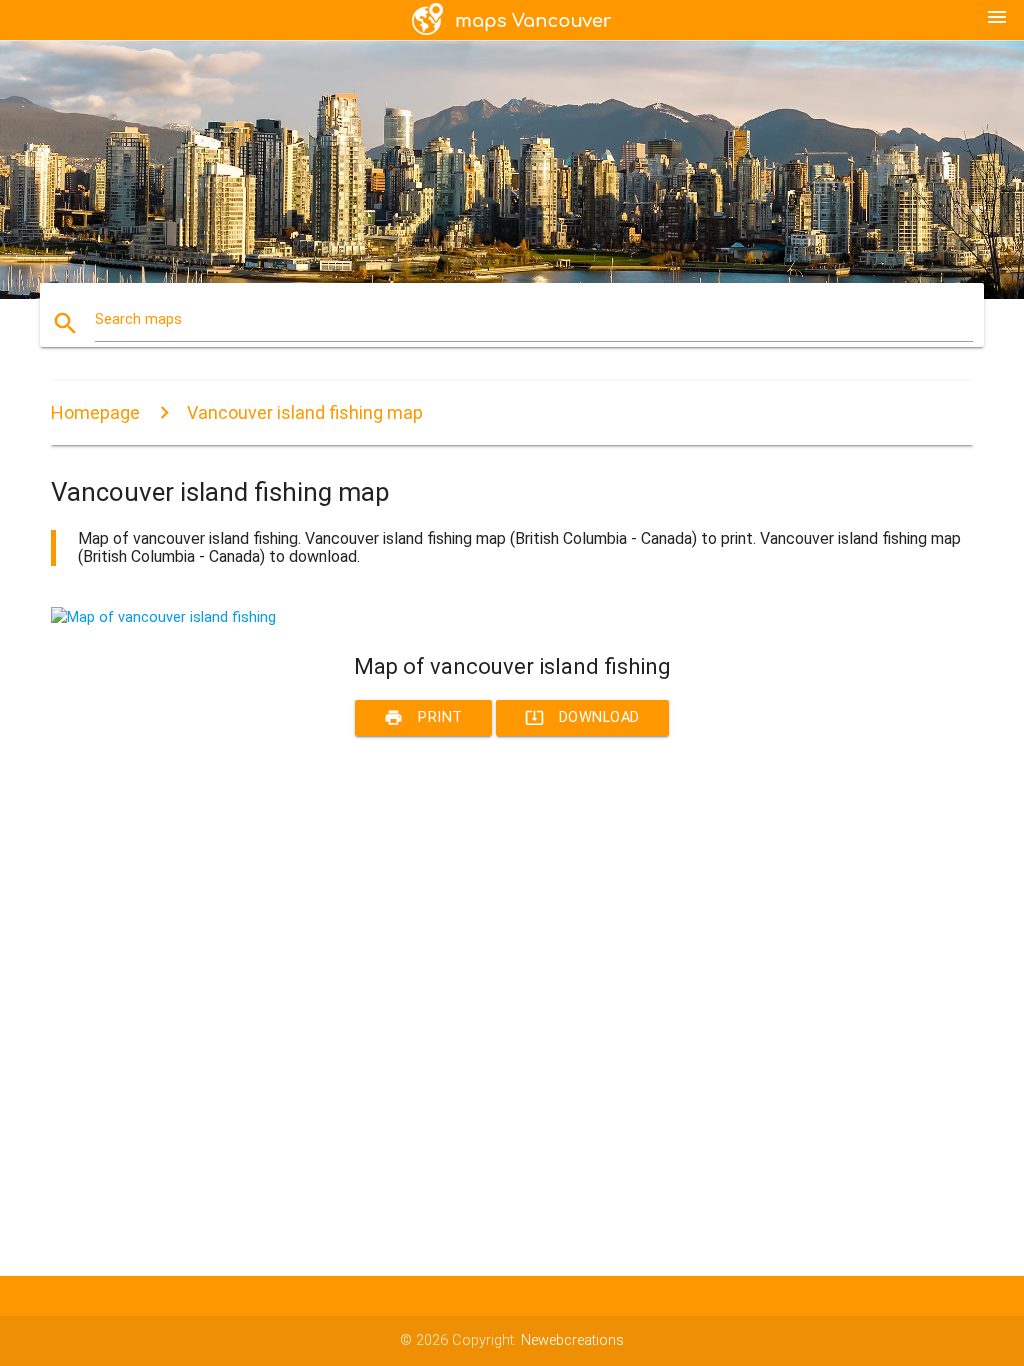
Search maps (138, 319)
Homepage (95, 412)
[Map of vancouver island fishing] (163, 617)
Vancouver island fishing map (305, 412)
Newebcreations (572, 1340)
